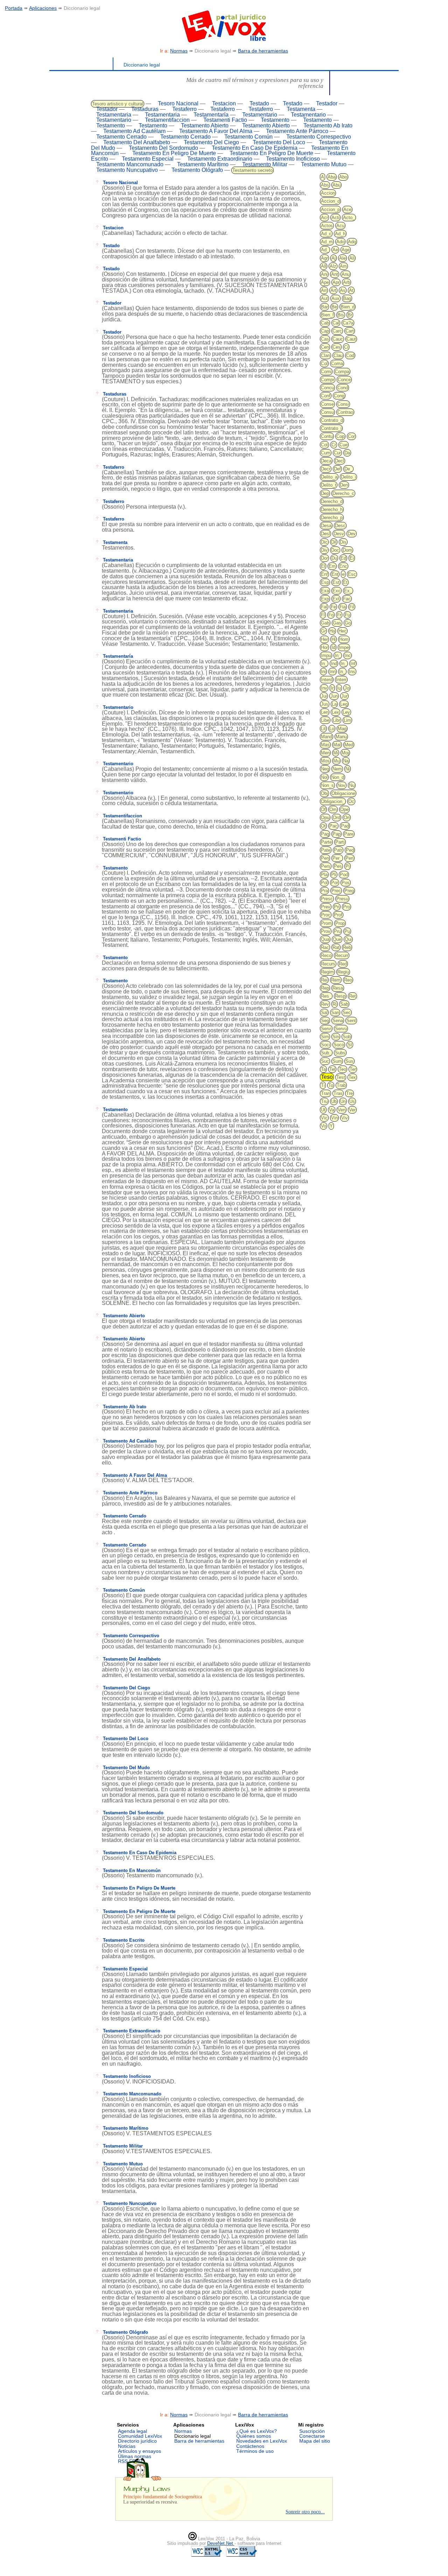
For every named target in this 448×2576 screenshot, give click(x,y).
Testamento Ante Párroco (297, 131)
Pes (338, 866)
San (335, 1013)
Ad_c (326, 234)
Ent (335, 574)
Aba (332, 177)
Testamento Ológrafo (197, 170)
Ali (352, 258)
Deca (326, 461)
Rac (325, 947)
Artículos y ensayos (139, 2451)
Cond (343, 388)
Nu (352, 785)
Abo (343, 177)
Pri (337, 907)
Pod (344, 875)
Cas (325, 339)
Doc (335, 550)
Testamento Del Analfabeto (137, 142)
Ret (352, 996)
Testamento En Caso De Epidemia (255, 148)
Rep (325, 988)
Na (346, 761)
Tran (325, 1093)
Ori (347, 818)
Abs (325, 185)
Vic (324, 1118)
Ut (323, 1110)
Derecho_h (332, 509)
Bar (324, 307)
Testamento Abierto (205, 125)
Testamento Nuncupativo (127, 170)
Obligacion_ (333, 801)
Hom (344, 639)
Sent (351, 1021)
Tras (338, 1093)
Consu (327, 412)
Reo (348, 980)
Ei (352, 558)
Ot (323, 826)
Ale (342, 258)
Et (345, 582)
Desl (325, 534)
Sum (337, 1061)
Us (352, 1101)
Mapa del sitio (315, 2441)
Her (324, 639)
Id (333, 647)
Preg (349, 891)
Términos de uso (255, 2451)
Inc (348, 655)
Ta (323, 1069)
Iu (339, 688)
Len (325, 712)
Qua (325, 939)
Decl (339, 461)
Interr (341, 680)
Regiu (343, 972)
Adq (352, 242)
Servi (326, 1029)
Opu (325, 818)
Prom (326, 923)
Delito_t (329, 485)
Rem (336, 980)
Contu (327, 436)
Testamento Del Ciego (211, 142)
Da (347, 453)
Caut (351, 339)
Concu (327, 388)
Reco (326, 955)
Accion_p (330, 210)
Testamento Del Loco (279, 142)
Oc (351, 801)
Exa (325, 591)
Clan (325, 355)
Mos (325, 761)
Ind (334, 664)
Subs (340, 1053)
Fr (339, 615)
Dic (324, 542)
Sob (347, 1037)
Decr (326, 469)
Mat (337, 745)
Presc (327, 899)
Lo (332, 729)
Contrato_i (331, 428)
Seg (325, 1021)
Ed (343, 558)
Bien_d (348, 307)
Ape (325, 282)
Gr (323, 631)
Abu (337, 185)
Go (348, 623)
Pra (324, 891)
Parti (340, 842)
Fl (323, 615)
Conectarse (312, 2436)
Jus (325, 704)
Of (323, 809)
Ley (346, 712)
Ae (335, 250)
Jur (344, 696)
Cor (351, 436)
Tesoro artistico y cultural (118, 104)
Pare (349, 834)
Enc (343, 566)
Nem (337, 769)
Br (350, 315)
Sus (349, 1061)
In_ (338, 655)
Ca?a (348, 323)
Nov (341, 785)
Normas (179, 51)
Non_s (327, 785)
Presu (342, 899)
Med (349, 745)
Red (343, 964)
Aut (324, 298)
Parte (326, 842)
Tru (324, 1101)
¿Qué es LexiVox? (257, 2431)
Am (343, 266)
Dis (343, 542)
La (334, 704)
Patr (338, 850)
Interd (327, 680)
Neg (325, 769)
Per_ (337, 858)
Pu (347, 931)
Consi (343, 404)
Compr (328, 380)
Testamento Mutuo (324, 164)
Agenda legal (132, 2431)
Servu (341, 1029)
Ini (323, 672)
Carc (337, 331)
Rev (325, 1004)
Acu (340, 226)
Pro (346, 907)
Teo (342, 1069)
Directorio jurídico (137, 2441)
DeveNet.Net (221, 2543)
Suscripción (312, 2431)
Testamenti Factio (225, 120)
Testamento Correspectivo (319, 137)
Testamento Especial (148, 159)
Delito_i (348, 477)
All (324, 266)
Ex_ (348, 591)
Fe (333, 607)
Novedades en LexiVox (262, 2441)
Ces (337, 347)
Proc (326, 915)
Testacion (224, 103)
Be (334, 307)
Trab (341, 1085)
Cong (339, 396)
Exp (325, 599)
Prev (326, 907)
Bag (347, 298)
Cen (325, 347)
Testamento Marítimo (203, 164)
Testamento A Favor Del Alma (216, 131)
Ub (334, 1101)
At (351, 290)
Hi (334, 639)
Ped (350, 850)
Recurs (328, 964)
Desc (340, 526)
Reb (347, 947)
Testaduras (145, 109)
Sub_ (326, 1053)
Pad (345, 826)
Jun (334, 696)
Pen (325, 858)
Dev (352, 534)
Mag (342, 729)
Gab (325, 623)
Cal (336, 323)
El (323, 566)
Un (343, 1101)
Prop (340, 923)
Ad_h (340, 234)
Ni (348, 769)
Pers (326, 866)
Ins (352, 672)
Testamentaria (114, 115)
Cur (337, 453)
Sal (324, 1013)
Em (332, 566)
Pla (324, 875)
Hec (342, 631)
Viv (345, 1118)
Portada (14, 8)
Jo (347, 688)
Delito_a (329, 477)
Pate (326, 850)
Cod (350, 355)
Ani (324, 274)
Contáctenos (250, 2446)
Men (325, 753)
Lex (335, 712)
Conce (344, 380)
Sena (338, 1021)
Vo (324, 1126)
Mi (336, 753)
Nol (324, 777)
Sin (336, 1037)
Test (341, 1077)
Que (337, 939)
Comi (326, 372)
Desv (339, 534)
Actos (327, 226)
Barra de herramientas (263, 51)
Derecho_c (343, 493)
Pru (337, 931)
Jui (324, 696)
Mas (325, 745)
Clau (338, 355)
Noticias (127, 2446)
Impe (344, 647)
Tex (352, 1077)
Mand (327, 737)
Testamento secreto (253, 170)
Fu (347, 615)
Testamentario (260, 115)
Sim (325, 1037)
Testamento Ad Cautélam (134, 131)
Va (332, 1110)
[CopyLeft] (192, 2539)
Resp (340, 996)
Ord (337, 818)
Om (333, 809)
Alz (333, 266)
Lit (323, 729)
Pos (346, 883)
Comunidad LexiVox (140, 2436)
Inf (353, 664)
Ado (340, 242)
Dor (324, 558)
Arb (346, 282)
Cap (325, 331)
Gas (337, 623)
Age (346, 250)
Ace (347, 210)
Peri (349, 858)
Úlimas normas (135, 2456)
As (343, 290)
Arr (324, 290)
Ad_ (325, 250)
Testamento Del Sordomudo (163, 148)
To (331, 1085)
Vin (334, 1118)
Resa (338, 988)
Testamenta (301, 109)
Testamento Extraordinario (220, 159)
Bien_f (327, 315)
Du (334, 558)
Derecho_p (332, 518)
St (350, 1045)
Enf (324, 574)
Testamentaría (211, 115)
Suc (325, 1061)
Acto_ (349, 218)
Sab (344, 1004)
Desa (326, 526)
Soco (339, 1045)
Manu (341, 737)
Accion (328, 193)
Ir (332, 688)
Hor (324, 647)
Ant (335, 274)
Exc (337, 591)
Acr (324, 218)
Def (337, 469)
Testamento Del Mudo (126, 1768)
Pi (348, 866)
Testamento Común (248, 137)
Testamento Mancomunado (130, 164)
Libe (325, 720)
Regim (327, 972)
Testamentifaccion (167, 120)
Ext (336, 599)
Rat (336, 947)
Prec (336, 891)
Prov (326, 931)
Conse (327, 404)
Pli (334, 875)
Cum (326, 453)
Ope (344, 809)
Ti (323, 1085)
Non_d (338, 777)
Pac (333, 826)
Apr (336, 282)
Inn (332, 672)
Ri (335, 1004)
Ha (332, 631)
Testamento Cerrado (121, 137)
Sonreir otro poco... (305, 2512)
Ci (346, 347)
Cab (325, 323)
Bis (341, 315)
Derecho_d (332, 501)
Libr (337, 720)
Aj (334, 258)
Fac (347, 599)
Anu (346, 274)
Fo (331, 615)
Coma (337, 364)
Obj (324, 793)
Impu (326, 655)
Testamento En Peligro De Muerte (174, 153)
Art (333, 290)
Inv (324, 688)
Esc (352, 574)
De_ (348, 469)
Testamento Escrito (124, 1940)
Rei (324, 980)
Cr (334, 445)
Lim (347, 720)
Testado (259, 103)
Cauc (338, 339)
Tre (349, 1093)
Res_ (326, 996)
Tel (332, 1069)
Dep (325, 493)
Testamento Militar (265, 164)
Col (324, 364)
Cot (324, 445)
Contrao (345, 412)
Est (336, 582)
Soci (325, 1045)
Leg (344, 704)
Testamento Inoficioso (293, 159)
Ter (353, 1069)
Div (324, 550)
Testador (327, 103)
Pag (325, 834)
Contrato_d (332, 420)
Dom (347, 550)
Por (335, 883)
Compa (342, 372)
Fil (352, 607)
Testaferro (184, 109)
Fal (324, 607)
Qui (348, 939)
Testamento (275, 120)
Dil (334, 542)
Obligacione (343, 793)
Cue (344, 445)
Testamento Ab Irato (328, 125)
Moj (345, 753)
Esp (325, 582)
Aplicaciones (43, 8)
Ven (342, 1110)
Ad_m (327, 242)
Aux (335, 298)
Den (344, 485)
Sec (347, 1013)
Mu (336, 761)
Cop (340, 436)
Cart (350, 331)
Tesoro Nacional (178, 103)
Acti (335, 218)
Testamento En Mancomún (132, 1870)
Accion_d (330, 201)
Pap (337, 834)
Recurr (342, 955)
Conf (326, 396)
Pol (324, 883)
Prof (338, 915)
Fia (343, 607)
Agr (324, 258)
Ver (352, 1110)
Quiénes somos (254, 2436)
